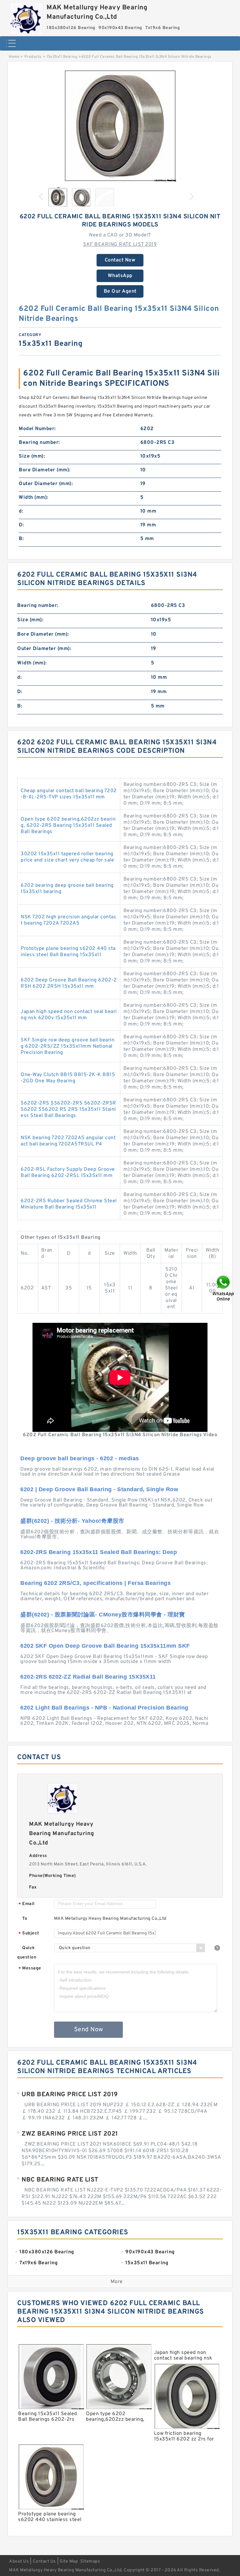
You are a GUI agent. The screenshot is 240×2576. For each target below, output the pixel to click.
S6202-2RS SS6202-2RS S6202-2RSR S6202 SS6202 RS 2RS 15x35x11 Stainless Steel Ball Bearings (68, 1109)
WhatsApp (120, 276)
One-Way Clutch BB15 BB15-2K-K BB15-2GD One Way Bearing (68, 1078)
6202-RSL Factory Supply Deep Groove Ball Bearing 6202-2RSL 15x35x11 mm (68, 1173)
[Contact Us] (224, 1288)
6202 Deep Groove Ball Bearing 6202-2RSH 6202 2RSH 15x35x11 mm (69, 983)
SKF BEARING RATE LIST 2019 (120, 245)
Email (27, 1904)
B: (21, 539)
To (25, 1919)
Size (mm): (32, 456)
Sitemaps (90, 2561)
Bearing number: (39, 443)
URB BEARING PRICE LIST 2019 (70, 2095)
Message (30, 1969)
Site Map (69, 2561)
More (117, 2282)
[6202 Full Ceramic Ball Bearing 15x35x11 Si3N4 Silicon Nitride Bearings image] (120, 126)
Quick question (27, 1953)
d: (21, 511)
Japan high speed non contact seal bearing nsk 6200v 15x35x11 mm (69, 1015)
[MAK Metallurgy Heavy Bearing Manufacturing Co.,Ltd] (26, 17)
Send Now (89, 2030)
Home (14, 57)
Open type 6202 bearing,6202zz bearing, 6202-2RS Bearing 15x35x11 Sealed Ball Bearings (68, 826)
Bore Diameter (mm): (45, 470)
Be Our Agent (120, 291)
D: (21, 525)
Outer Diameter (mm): (46, 484)
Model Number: (37, 429)
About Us (19, 2561)
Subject (29, 1934)
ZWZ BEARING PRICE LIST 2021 (70, 2134)
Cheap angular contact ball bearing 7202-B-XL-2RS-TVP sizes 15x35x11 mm (69, 794)
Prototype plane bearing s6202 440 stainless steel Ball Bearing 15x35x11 (68, 952)
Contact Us (44, 2561)
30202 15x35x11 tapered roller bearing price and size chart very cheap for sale (67, 857)
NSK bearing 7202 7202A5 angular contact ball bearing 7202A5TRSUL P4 (68, 1141)
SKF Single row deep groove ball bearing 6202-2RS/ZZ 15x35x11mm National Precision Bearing (67, 1046)
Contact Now (120, 260)
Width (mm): (34, 498)
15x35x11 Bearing (62, 57)
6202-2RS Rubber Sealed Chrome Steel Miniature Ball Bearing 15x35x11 (69, 1204)
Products (33, 57)
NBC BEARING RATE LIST (60, 2180)
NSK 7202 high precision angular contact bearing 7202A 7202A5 (68, 920)
